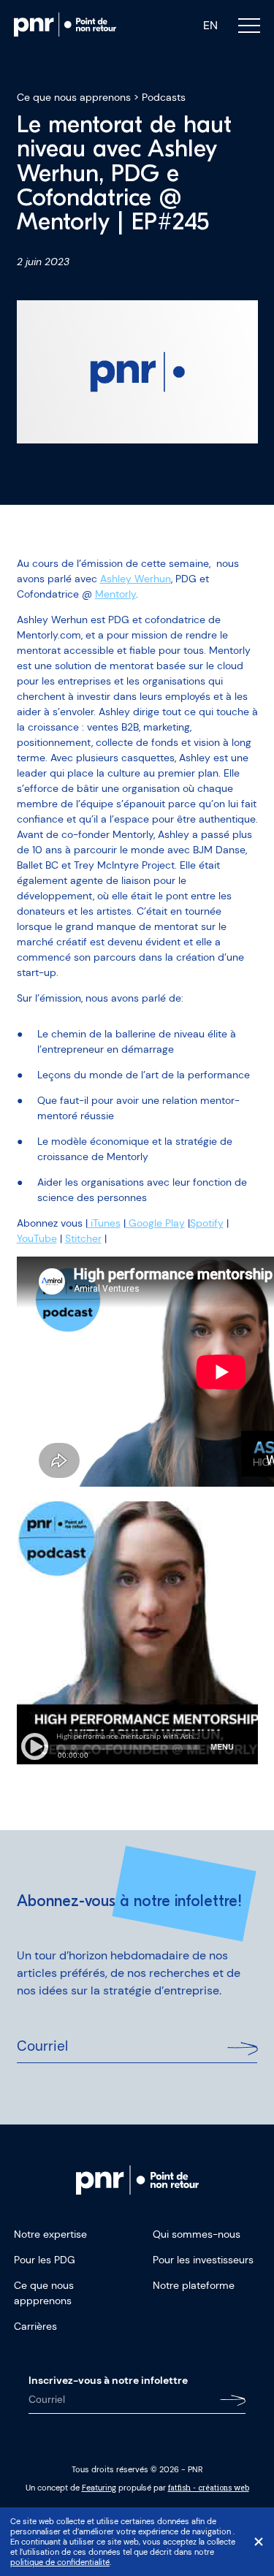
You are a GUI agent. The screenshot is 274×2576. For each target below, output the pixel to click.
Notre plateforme (194, 2285)
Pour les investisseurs (203, 2260)
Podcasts (164, 97)
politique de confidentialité (60, 2562)
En (210, 26)
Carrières (35, 2326)
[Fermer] (259, 2542)
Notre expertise (50, 2234)
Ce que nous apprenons (74, 97)
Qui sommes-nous (197, 2234)
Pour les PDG (45, 2260)
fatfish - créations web (209, 2488)
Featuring (99, 2488)
